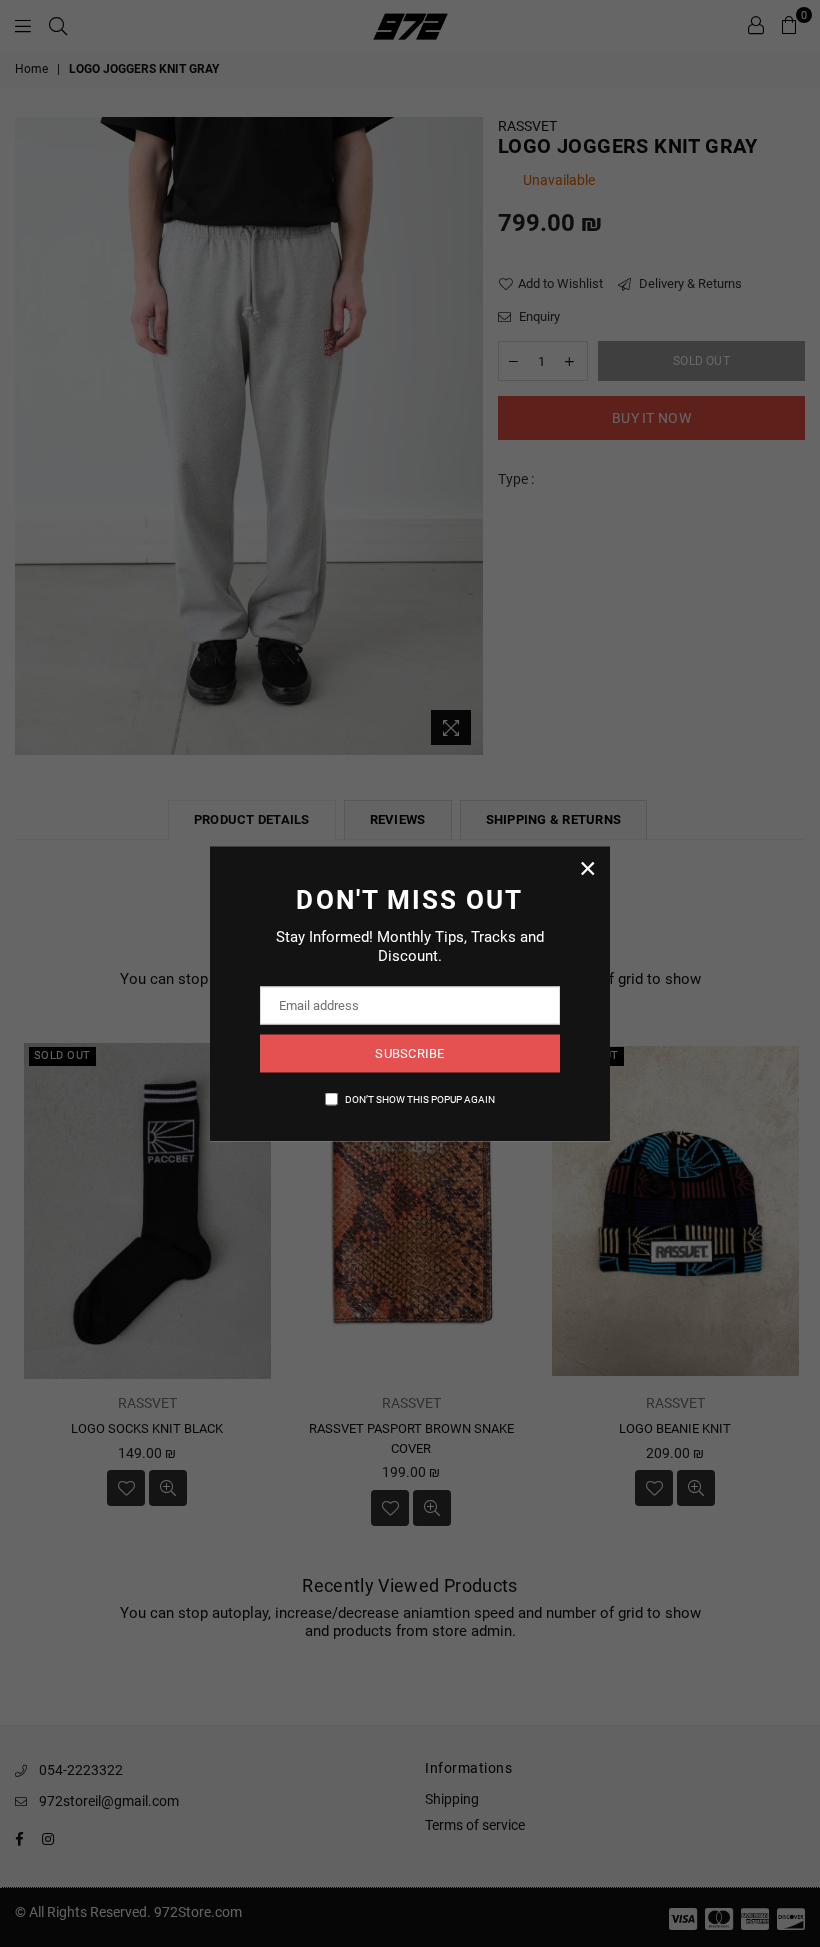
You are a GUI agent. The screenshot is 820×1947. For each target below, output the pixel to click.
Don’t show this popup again (420, 1098)
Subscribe (409, 1053)
